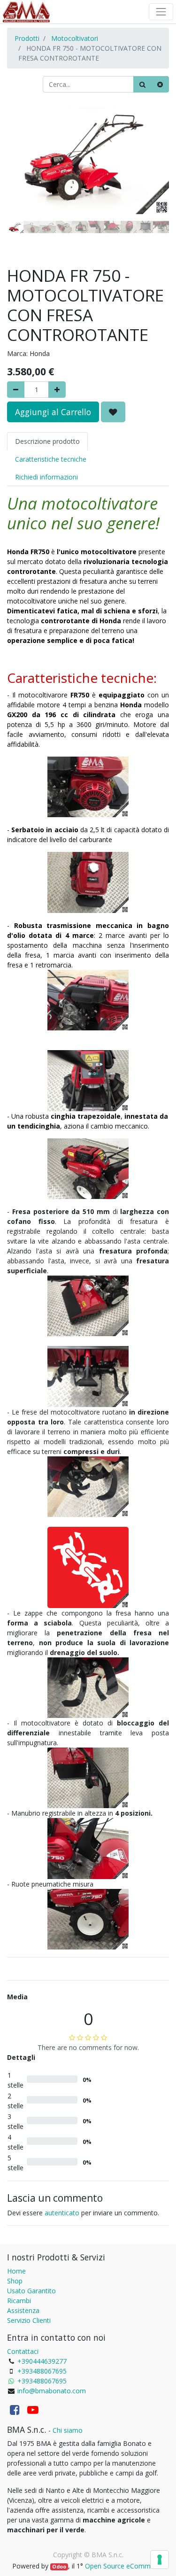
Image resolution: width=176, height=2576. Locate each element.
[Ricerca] (142, 84)
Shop (15, 2281)
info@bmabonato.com (52, 2391)
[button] (19, 186)
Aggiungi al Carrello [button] (53, 412)
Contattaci (23, 2351)
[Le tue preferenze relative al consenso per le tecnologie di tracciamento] (160, 2560)
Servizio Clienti (29, 2320)
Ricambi (19, 2301)
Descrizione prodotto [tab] (47, 441)
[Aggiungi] (57, 390)
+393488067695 (42, 2371)
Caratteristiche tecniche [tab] (51, 459)
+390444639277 (42, 2361)
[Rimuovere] (16, 390)
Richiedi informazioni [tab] (46, 477)
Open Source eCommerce (124, 2566)
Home (16, 2271)
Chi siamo (68, 2430)
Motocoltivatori (75, 38)
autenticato (62, 2213)
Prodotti (27, 38)
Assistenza (23, 2310)
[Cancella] (160, 84)
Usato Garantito (31, 2291)
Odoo (59, 2567)
